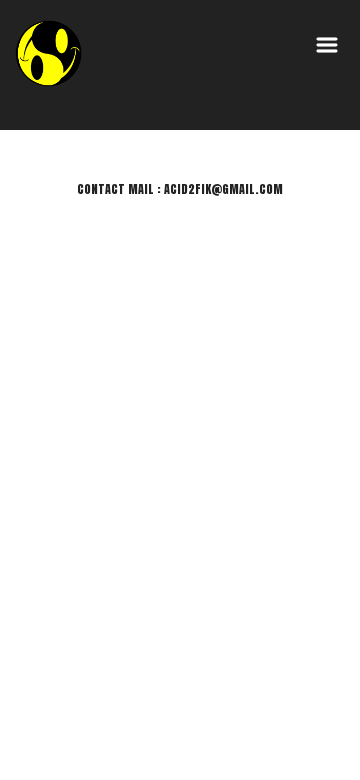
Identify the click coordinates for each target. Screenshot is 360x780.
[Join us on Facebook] (284, 703)
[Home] (49, 52)
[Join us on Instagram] (262, 703)
